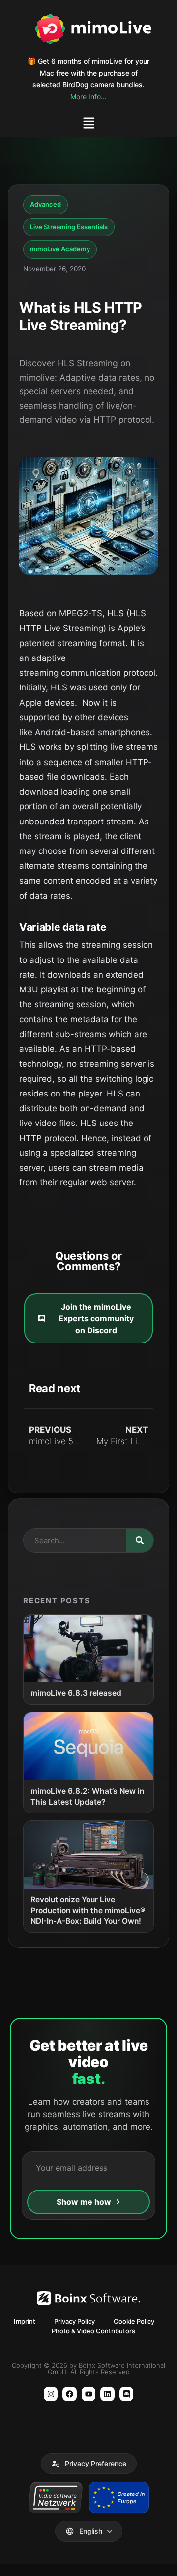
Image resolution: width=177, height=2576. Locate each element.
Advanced (45, 204)
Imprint (25, 2321)
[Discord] (127, 2394)
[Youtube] (89, 2394)
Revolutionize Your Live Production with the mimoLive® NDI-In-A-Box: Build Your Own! (88, 1910)
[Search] (140, 1540)
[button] (88, 124)
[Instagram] (51, 2394)
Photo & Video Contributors (93, 2331)
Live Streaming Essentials (69, 227)
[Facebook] (70, 2394)
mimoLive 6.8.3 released (76, 1693)
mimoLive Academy (60, 249)
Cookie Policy (134, 2321)
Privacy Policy (74, 2321)
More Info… (88, 96)
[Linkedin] (107, 2394)
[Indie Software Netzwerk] (55, 2497)
